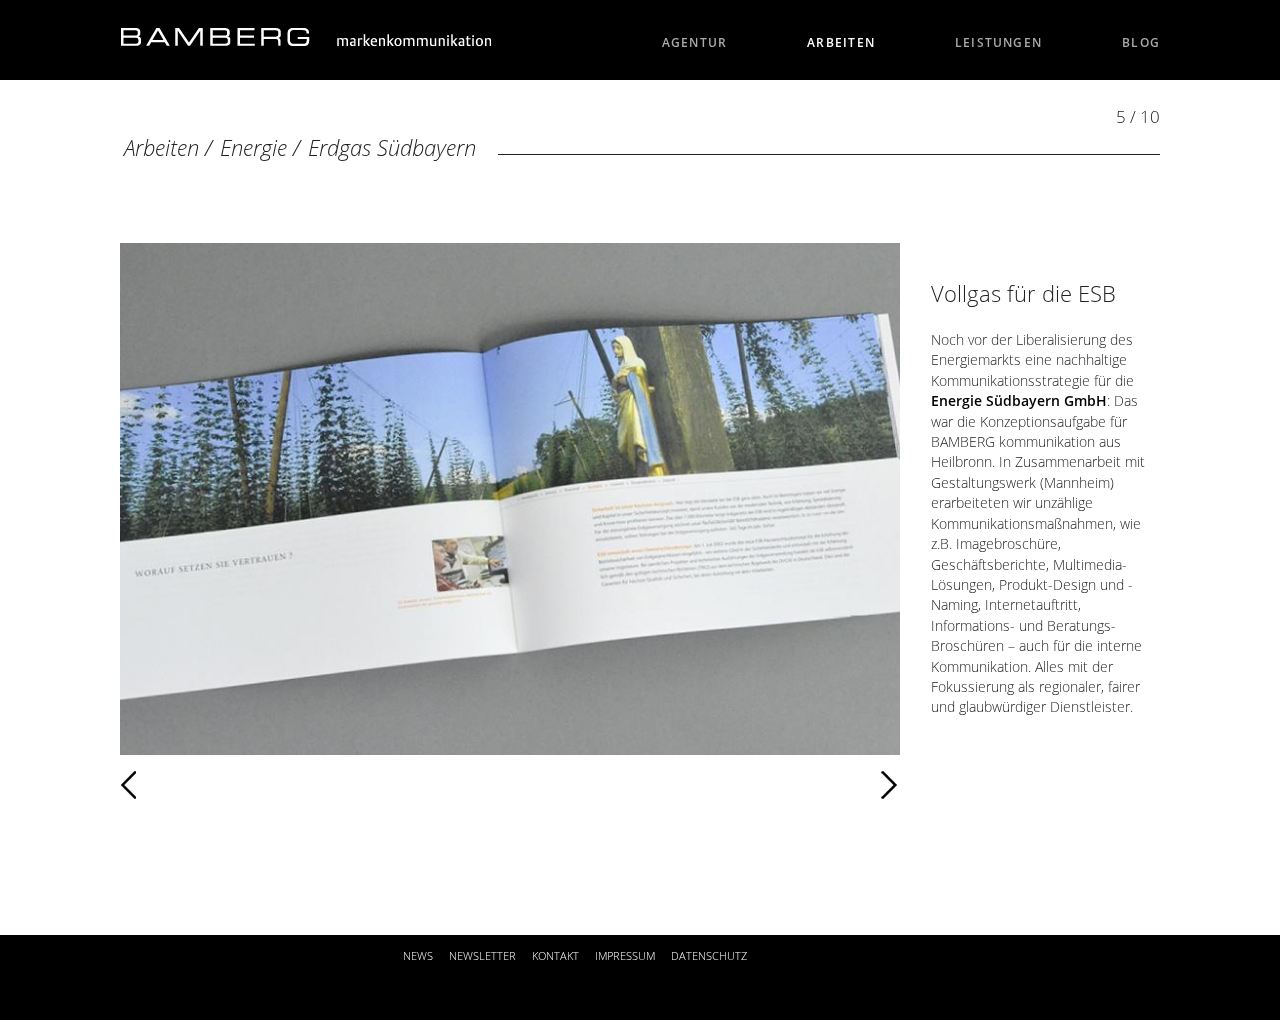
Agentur (695, 42)
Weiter (545, 785)
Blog (1141, 42)
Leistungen (998, 42)
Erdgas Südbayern (392, 147)
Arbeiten (841, 42)
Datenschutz (709, 955)
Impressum (625, 955)
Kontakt (555, 955)
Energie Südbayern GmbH (1019, 400)
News (418, 955)
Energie (253, 147)
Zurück (187, 785)
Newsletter (482, 955)
